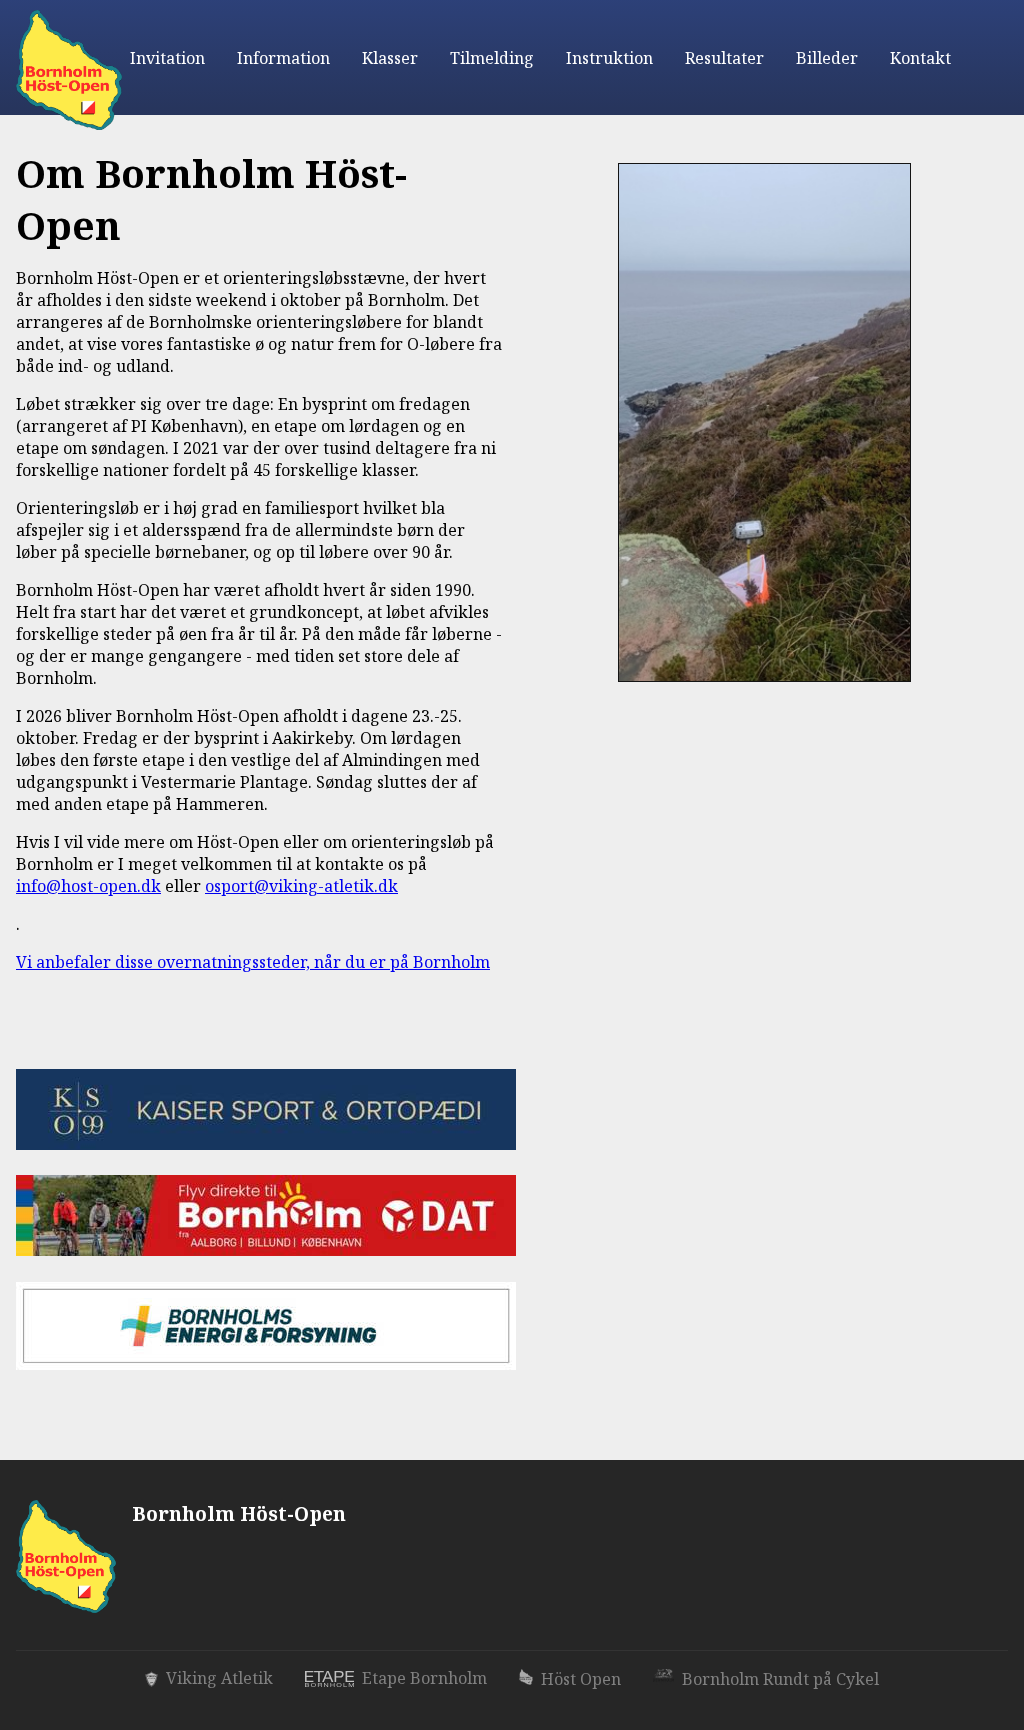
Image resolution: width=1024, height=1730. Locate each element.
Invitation (167, 58)
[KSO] (266, 1142)
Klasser (390, 58)
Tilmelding (492, 58)
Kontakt (920, 58)
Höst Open (581, 1679)
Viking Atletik (219, 1678)
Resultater (724, 58)
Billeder (827, 58)
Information (283, 58)
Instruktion (609, 58)
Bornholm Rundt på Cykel (780, 1679)
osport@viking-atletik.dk (301, 886)
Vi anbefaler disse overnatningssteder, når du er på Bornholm (253, 962)
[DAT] (266, 1248)
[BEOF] (266, 1362)
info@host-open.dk (88, 886)
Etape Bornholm (424, 1678)
